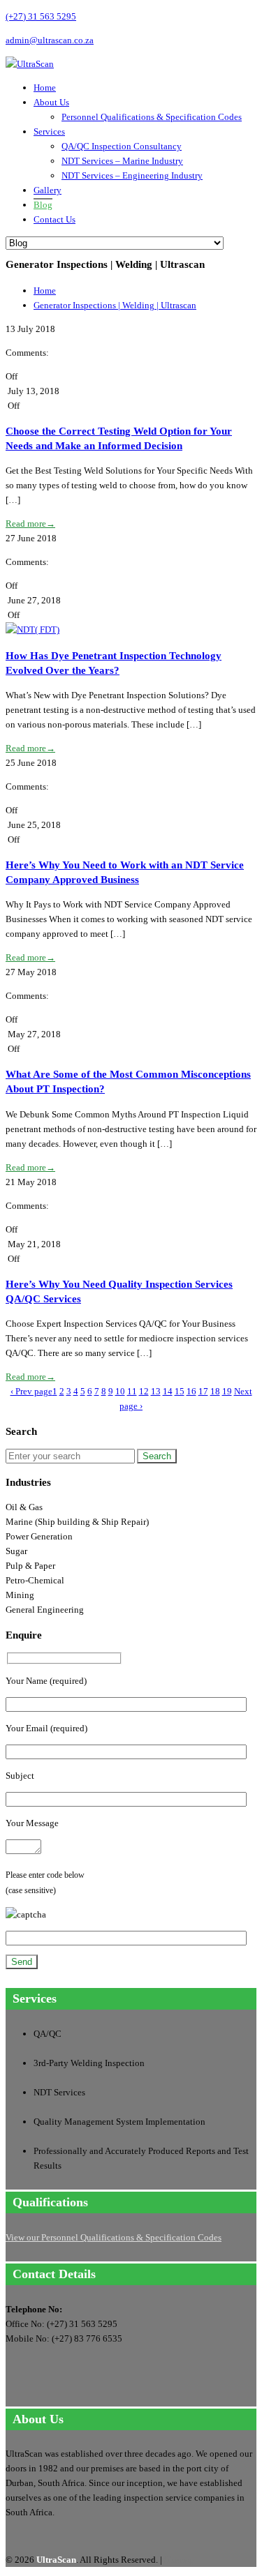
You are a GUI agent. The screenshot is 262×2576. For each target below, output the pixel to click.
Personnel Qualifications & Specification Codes (152, 117)
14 (168, 1391)
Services (49, 131)
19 (227, 1391)
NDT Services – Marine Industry (122, 161)
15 (180, 1391)
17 (203, 1391)
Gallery (48, 190)
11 (132, 1391)
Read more (30, 524)
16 (191, 1391)
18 (215, 1391)
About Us (51, 102)
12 (144, 1391)
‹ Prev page (31, 1391)
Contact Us (54, 219)
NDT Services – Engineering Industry (132, 175)
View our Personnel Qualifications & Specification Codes (114, 2237)
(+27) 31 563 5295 (41, 16)
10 (120, 1391)
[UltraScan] (30, 64)
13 (156, 1391)
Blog (43, 205)
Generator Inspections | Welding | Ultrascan (115, 305)
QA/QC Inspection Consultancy (122, 146)
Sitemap (180, 2560)
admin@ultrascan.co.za (50, 40)
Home (45, 88)
